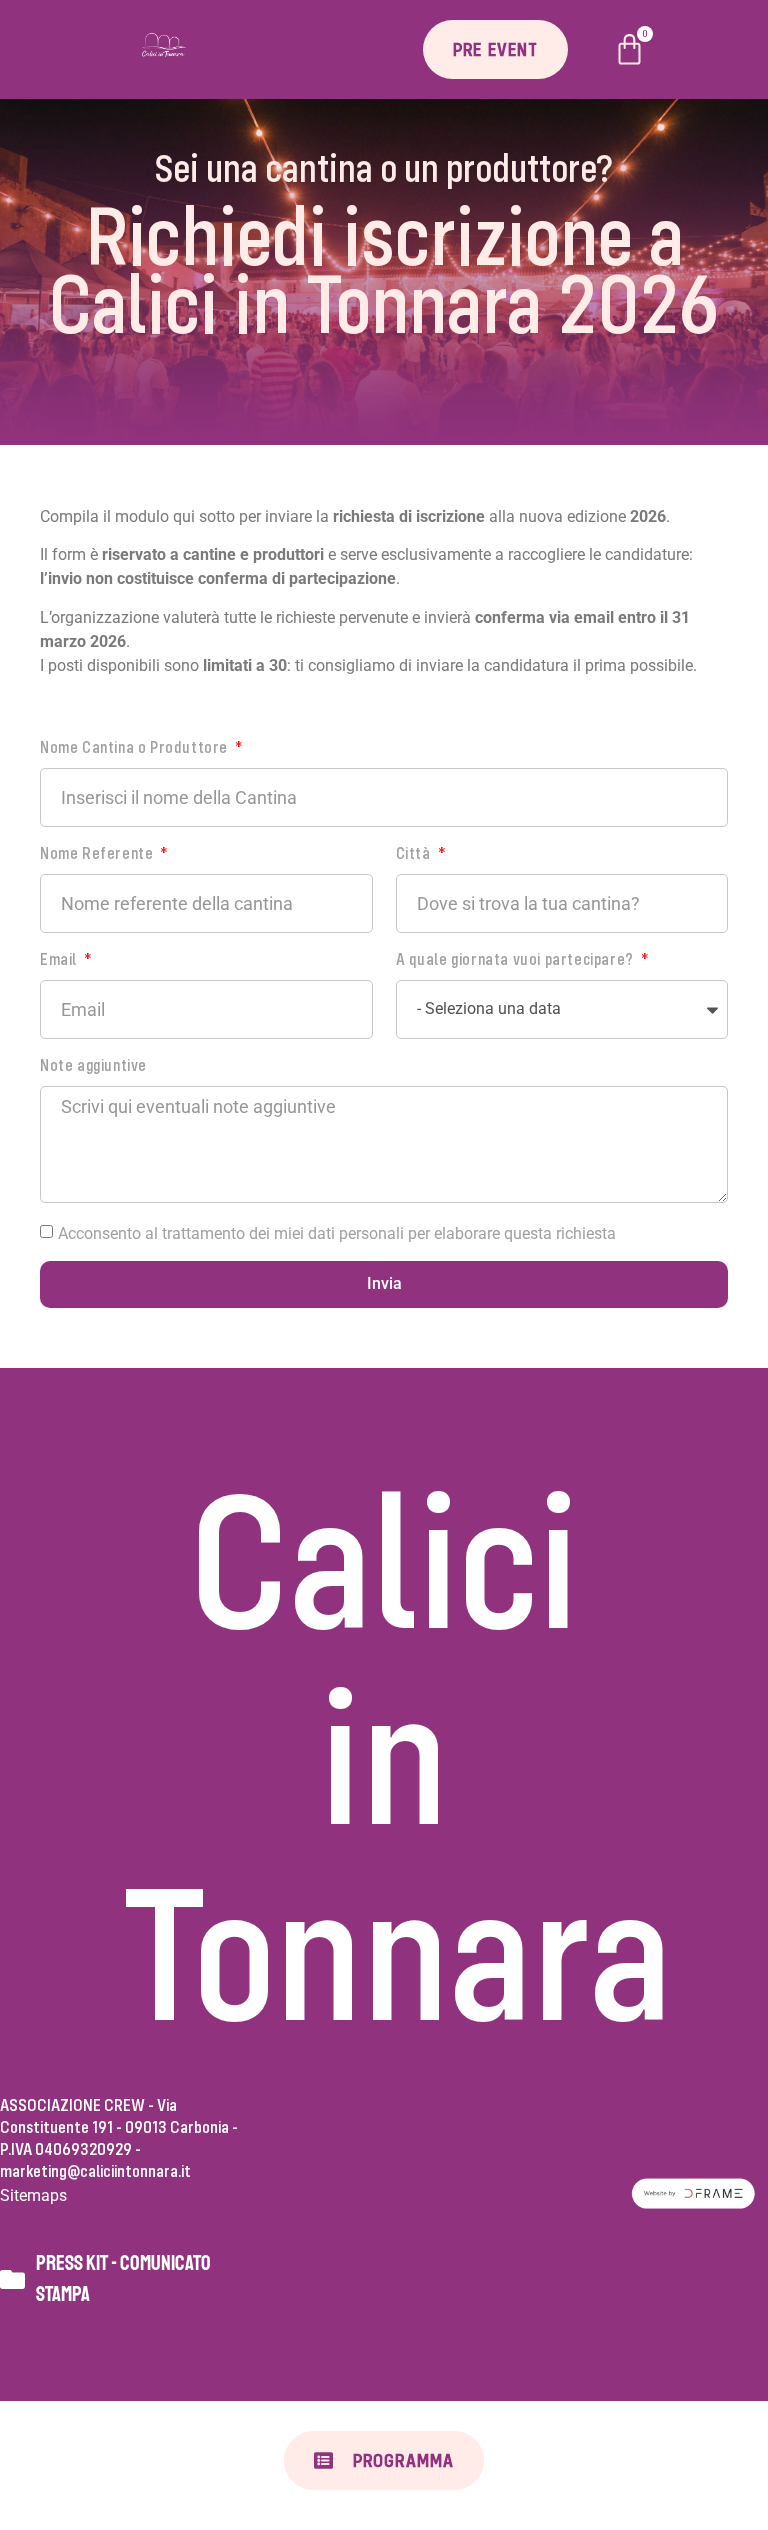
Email (60, 959)
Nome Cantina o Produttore (136, 747)
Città (415, 853)
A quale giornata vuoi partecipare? (517, 959)
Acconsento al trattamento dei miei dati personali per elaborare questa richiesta (337, 1232)
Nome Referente (98, 853)
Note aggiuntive (93, 1065)
